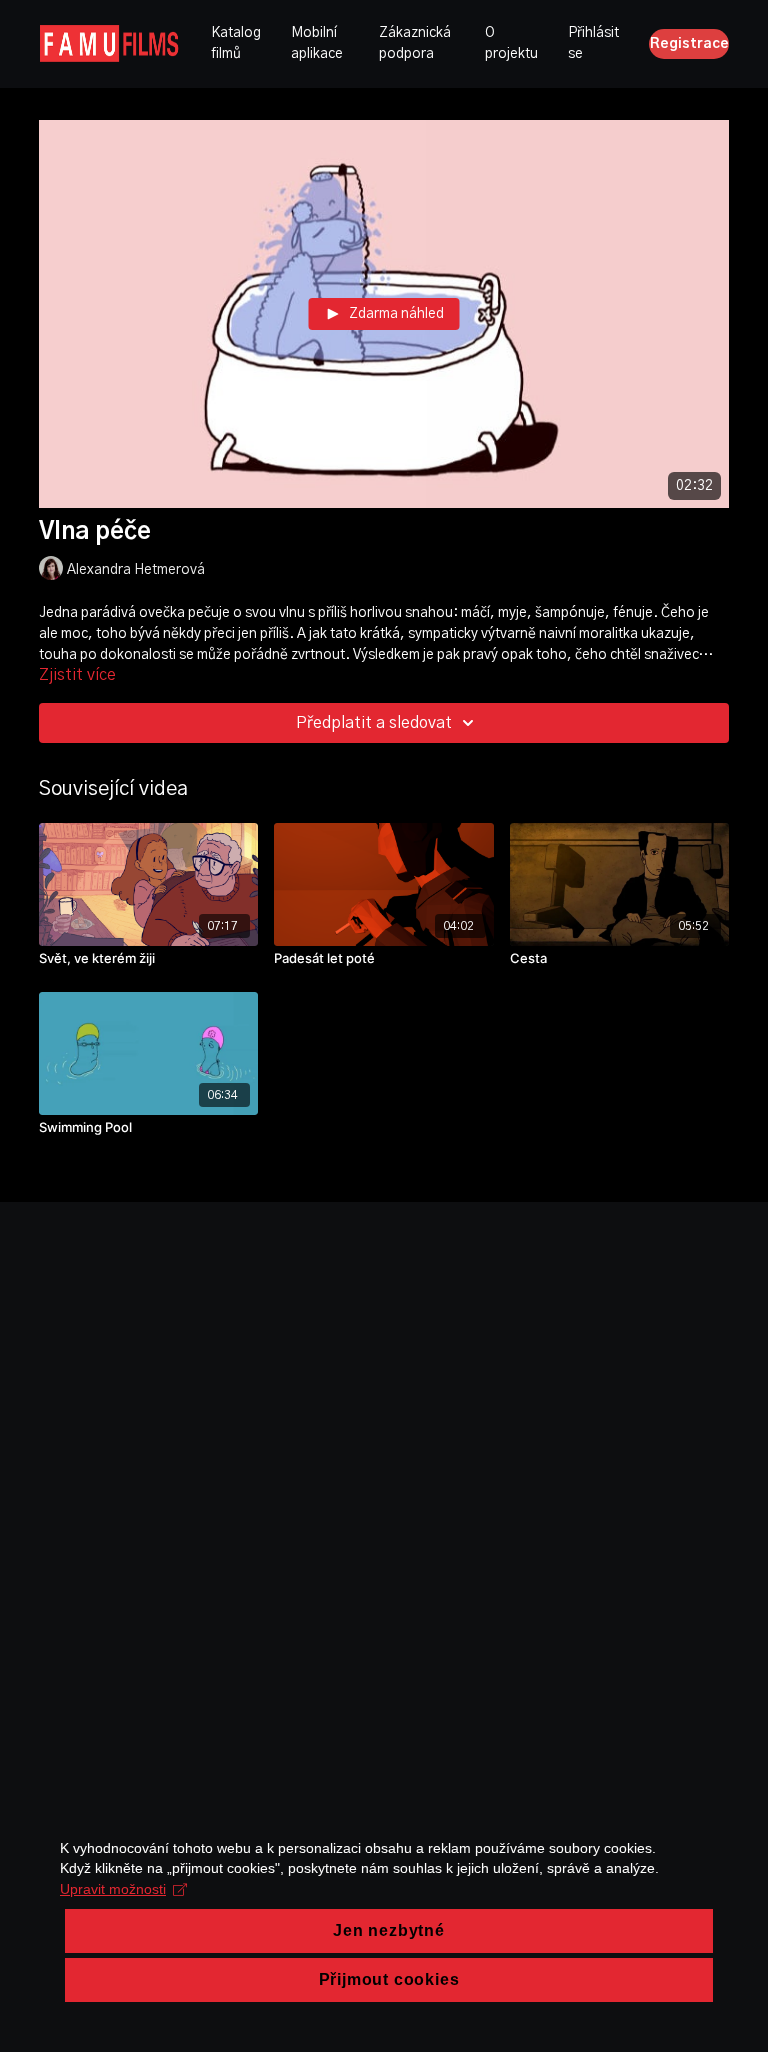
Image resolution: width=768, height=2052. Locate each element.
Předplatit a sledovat (374, 723)
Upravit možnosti (113, 1889)
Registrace (689, 44)
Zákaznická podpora (415, 43)
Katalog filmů (236, 43)
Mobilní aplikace (317, 43)
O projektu (511, 43)
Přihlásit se (593, 43)
